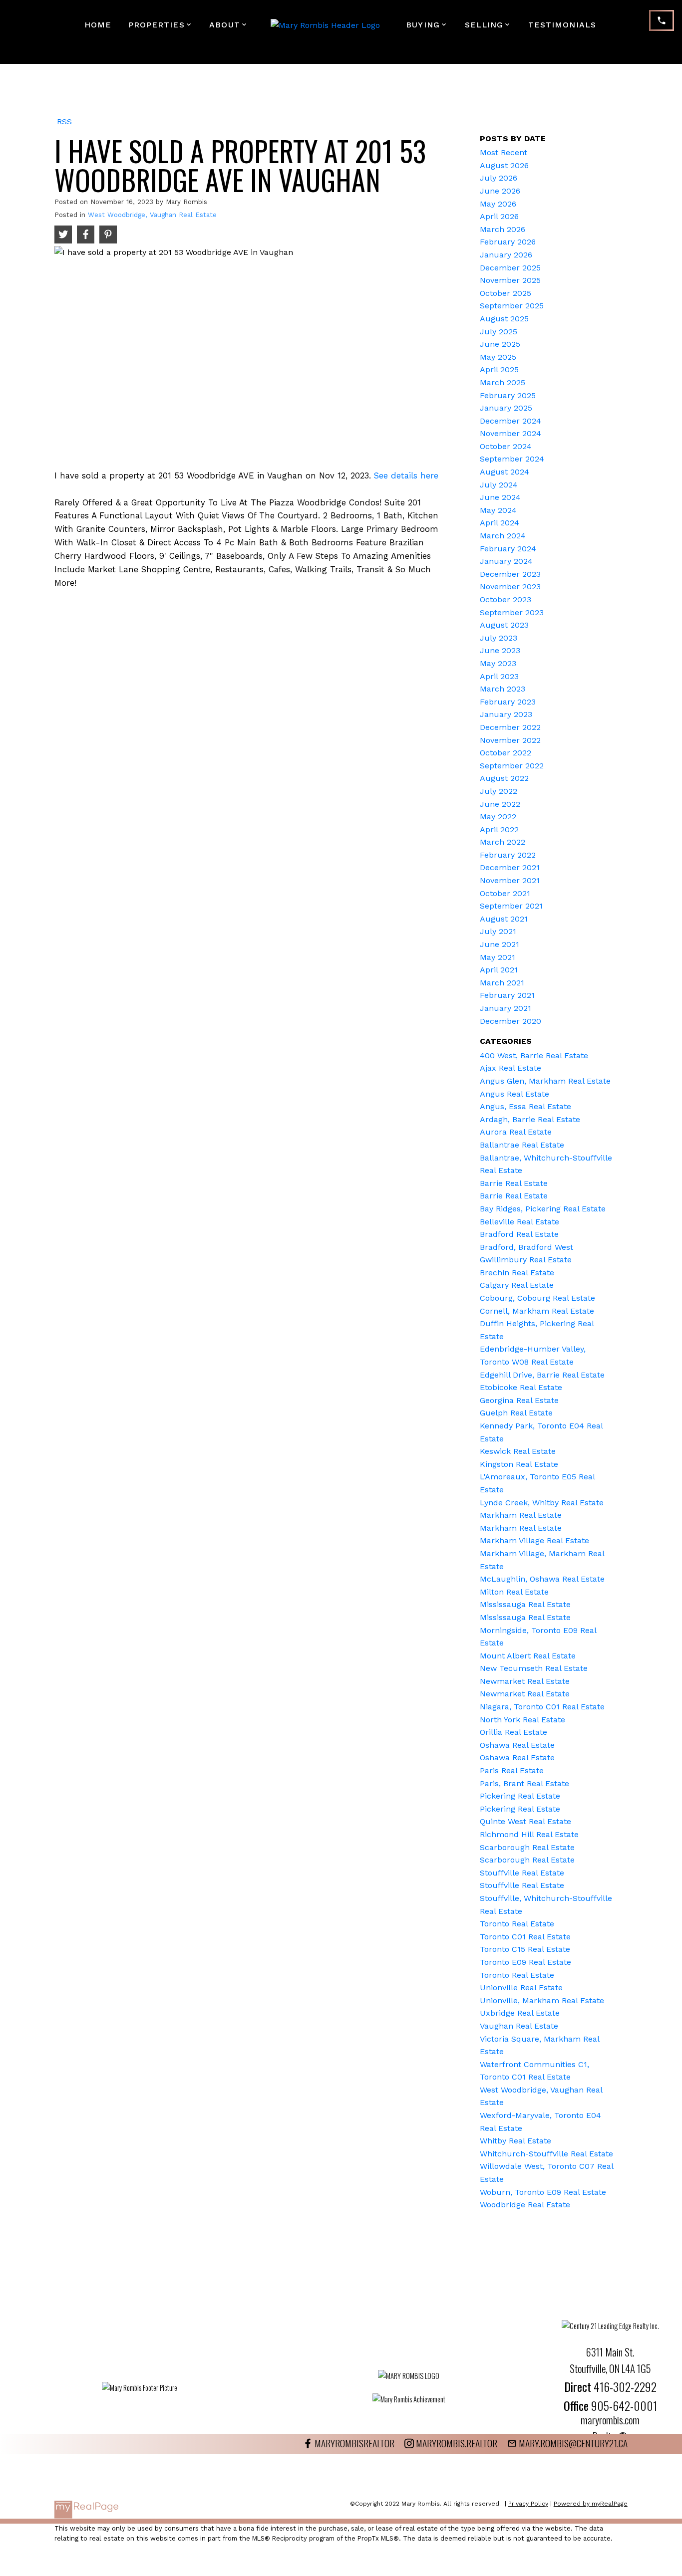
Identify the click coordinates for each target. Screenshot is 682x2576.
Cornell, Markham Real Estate (537, 1311)
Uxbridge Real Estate (520, 2013)
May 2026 (498, 204)
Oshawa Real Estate (517, 1745)
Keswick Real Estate (518, 1451)
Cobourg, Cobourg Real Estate (537, 1298)
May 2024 (498, 510)
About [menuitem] (225, 25)
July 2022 (499, 791)
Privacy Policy (528, 2504)
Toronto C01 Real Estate (525, 1937)
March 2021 (502, 983)
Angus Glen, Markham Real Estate (545, 1081)
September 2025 (512, 306)
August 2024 (505, 472)
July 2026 (499, 178)
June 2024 (500, 497)
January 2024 (506, 561)
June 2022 (500, 804)
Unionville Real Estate (521, 1988)
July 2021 (498, 931)
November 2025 (510, 280)
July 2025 (499, 332)
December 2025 (510, 268)
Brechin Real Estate (517, 1273)
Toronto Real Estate (517, 1924)
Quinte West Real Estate (525, 1821)
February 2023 (508, 702)
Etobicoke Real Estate (521, 1387)
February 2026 (508, 242)
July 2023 (499, 638)
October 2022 (506, 753)
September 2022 (512, 766)
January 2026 (506, 255)
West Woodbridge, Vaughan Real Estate (152, 215)
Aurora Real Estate (516, 1132)
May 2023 (498, 663)
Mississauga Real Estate (525, 1604)
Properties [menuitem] (157, 25)
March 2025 (503, 382)
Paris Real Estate (512, 1770)
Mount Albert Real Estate (528, 1656)
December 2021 (510, 867)
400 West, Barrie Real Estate (534, 1055)
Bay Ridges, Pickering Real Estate (543, 1209)
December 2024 (511, 421)
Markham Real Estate (521, 1515)
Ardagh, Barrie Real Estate (530, 1119)
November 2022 (510, 740)
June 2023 (500, 650)
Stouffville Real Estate (522, 1873)
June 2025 (500, 344)
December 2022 (510, 727)
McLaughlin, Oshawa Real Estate (542, 1579)
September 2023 (512, 612)
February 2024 (508, 549)
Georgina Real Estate (519, 1400)
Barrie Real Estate (514, 1183)
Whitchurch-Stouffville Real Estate (546, 2154)
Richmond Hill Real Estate (529, 1834)
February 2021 (507, 995)
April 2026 (499, 216)
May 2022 (498, 817)
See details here (406, 475)
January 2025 (506, 408)
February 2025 (508, 395)
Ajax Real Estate (511, 1068)
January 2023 (506, 714)
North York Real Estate (522, 1720)
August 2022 (504, 778)
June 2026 (500, 191)
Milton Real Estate (514, 1592)
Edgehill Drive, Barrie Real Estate (542, 1375)
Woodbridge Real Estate (525, 2205)
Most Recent (504, 152)
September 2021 (511, 906)
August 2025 (504, 319)
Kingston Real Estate (519, 1464)
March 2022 (503, 842)
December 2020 (511, 1021)
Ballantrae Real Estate (522, 1145)
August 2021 (504, 919)
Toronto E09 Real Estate (525, 1962)
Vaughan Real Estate (519, 2026)
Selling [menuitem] (484, 25)
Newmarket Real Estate (525, 1681)
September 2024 (512, 459)
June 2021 (500, 944)
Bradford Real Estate (519, 1234)
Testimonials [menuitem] (562, 25)
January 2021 (506, 1008)
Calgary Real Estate (517, 1285)
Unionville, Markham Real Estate (542, 2000)
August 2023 (504, 625)
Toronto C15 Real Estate (525, 1949)
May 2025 (498, 357)
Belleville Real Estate (519, 1222)
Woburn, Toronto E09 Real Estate (543, 2192)
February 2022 (508, 855)
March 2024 (503, 536)
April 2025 (499, 369)
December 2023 (510, 574)
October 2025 (506, 293)
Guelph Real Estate (516, 1413)
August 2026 (504, 165)
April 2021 (499, 970)
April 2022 (499, 829)
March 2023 (503, 689)
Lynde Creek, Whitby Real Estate (542, 1503)
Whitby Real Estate (515, 2141)
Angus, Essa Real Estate (525, 1106)
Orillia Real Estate (513, 1732)
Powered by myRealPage (591, 2504)
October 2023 (506, 599)
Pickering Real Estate (520, 1796)
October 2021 (505, 893)
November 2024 (511, 433)
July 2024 (499, 485)
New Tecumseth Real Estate (534, 1668)
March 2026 (503, 229)
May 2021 (498, 957)
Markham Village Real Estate (534, 1540)
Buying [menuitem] (423, 25)
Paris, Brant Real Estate (524, 1783)
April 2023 (499, 676)
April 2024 (500, 523)
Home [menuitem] (98, 25)
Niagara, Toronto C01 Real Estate (542, 1707)
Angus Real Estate (514, 1094)
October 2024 (506, 446)
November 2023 (510, 586)
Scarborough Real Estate (527, 1847)
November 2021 (510, 880)
